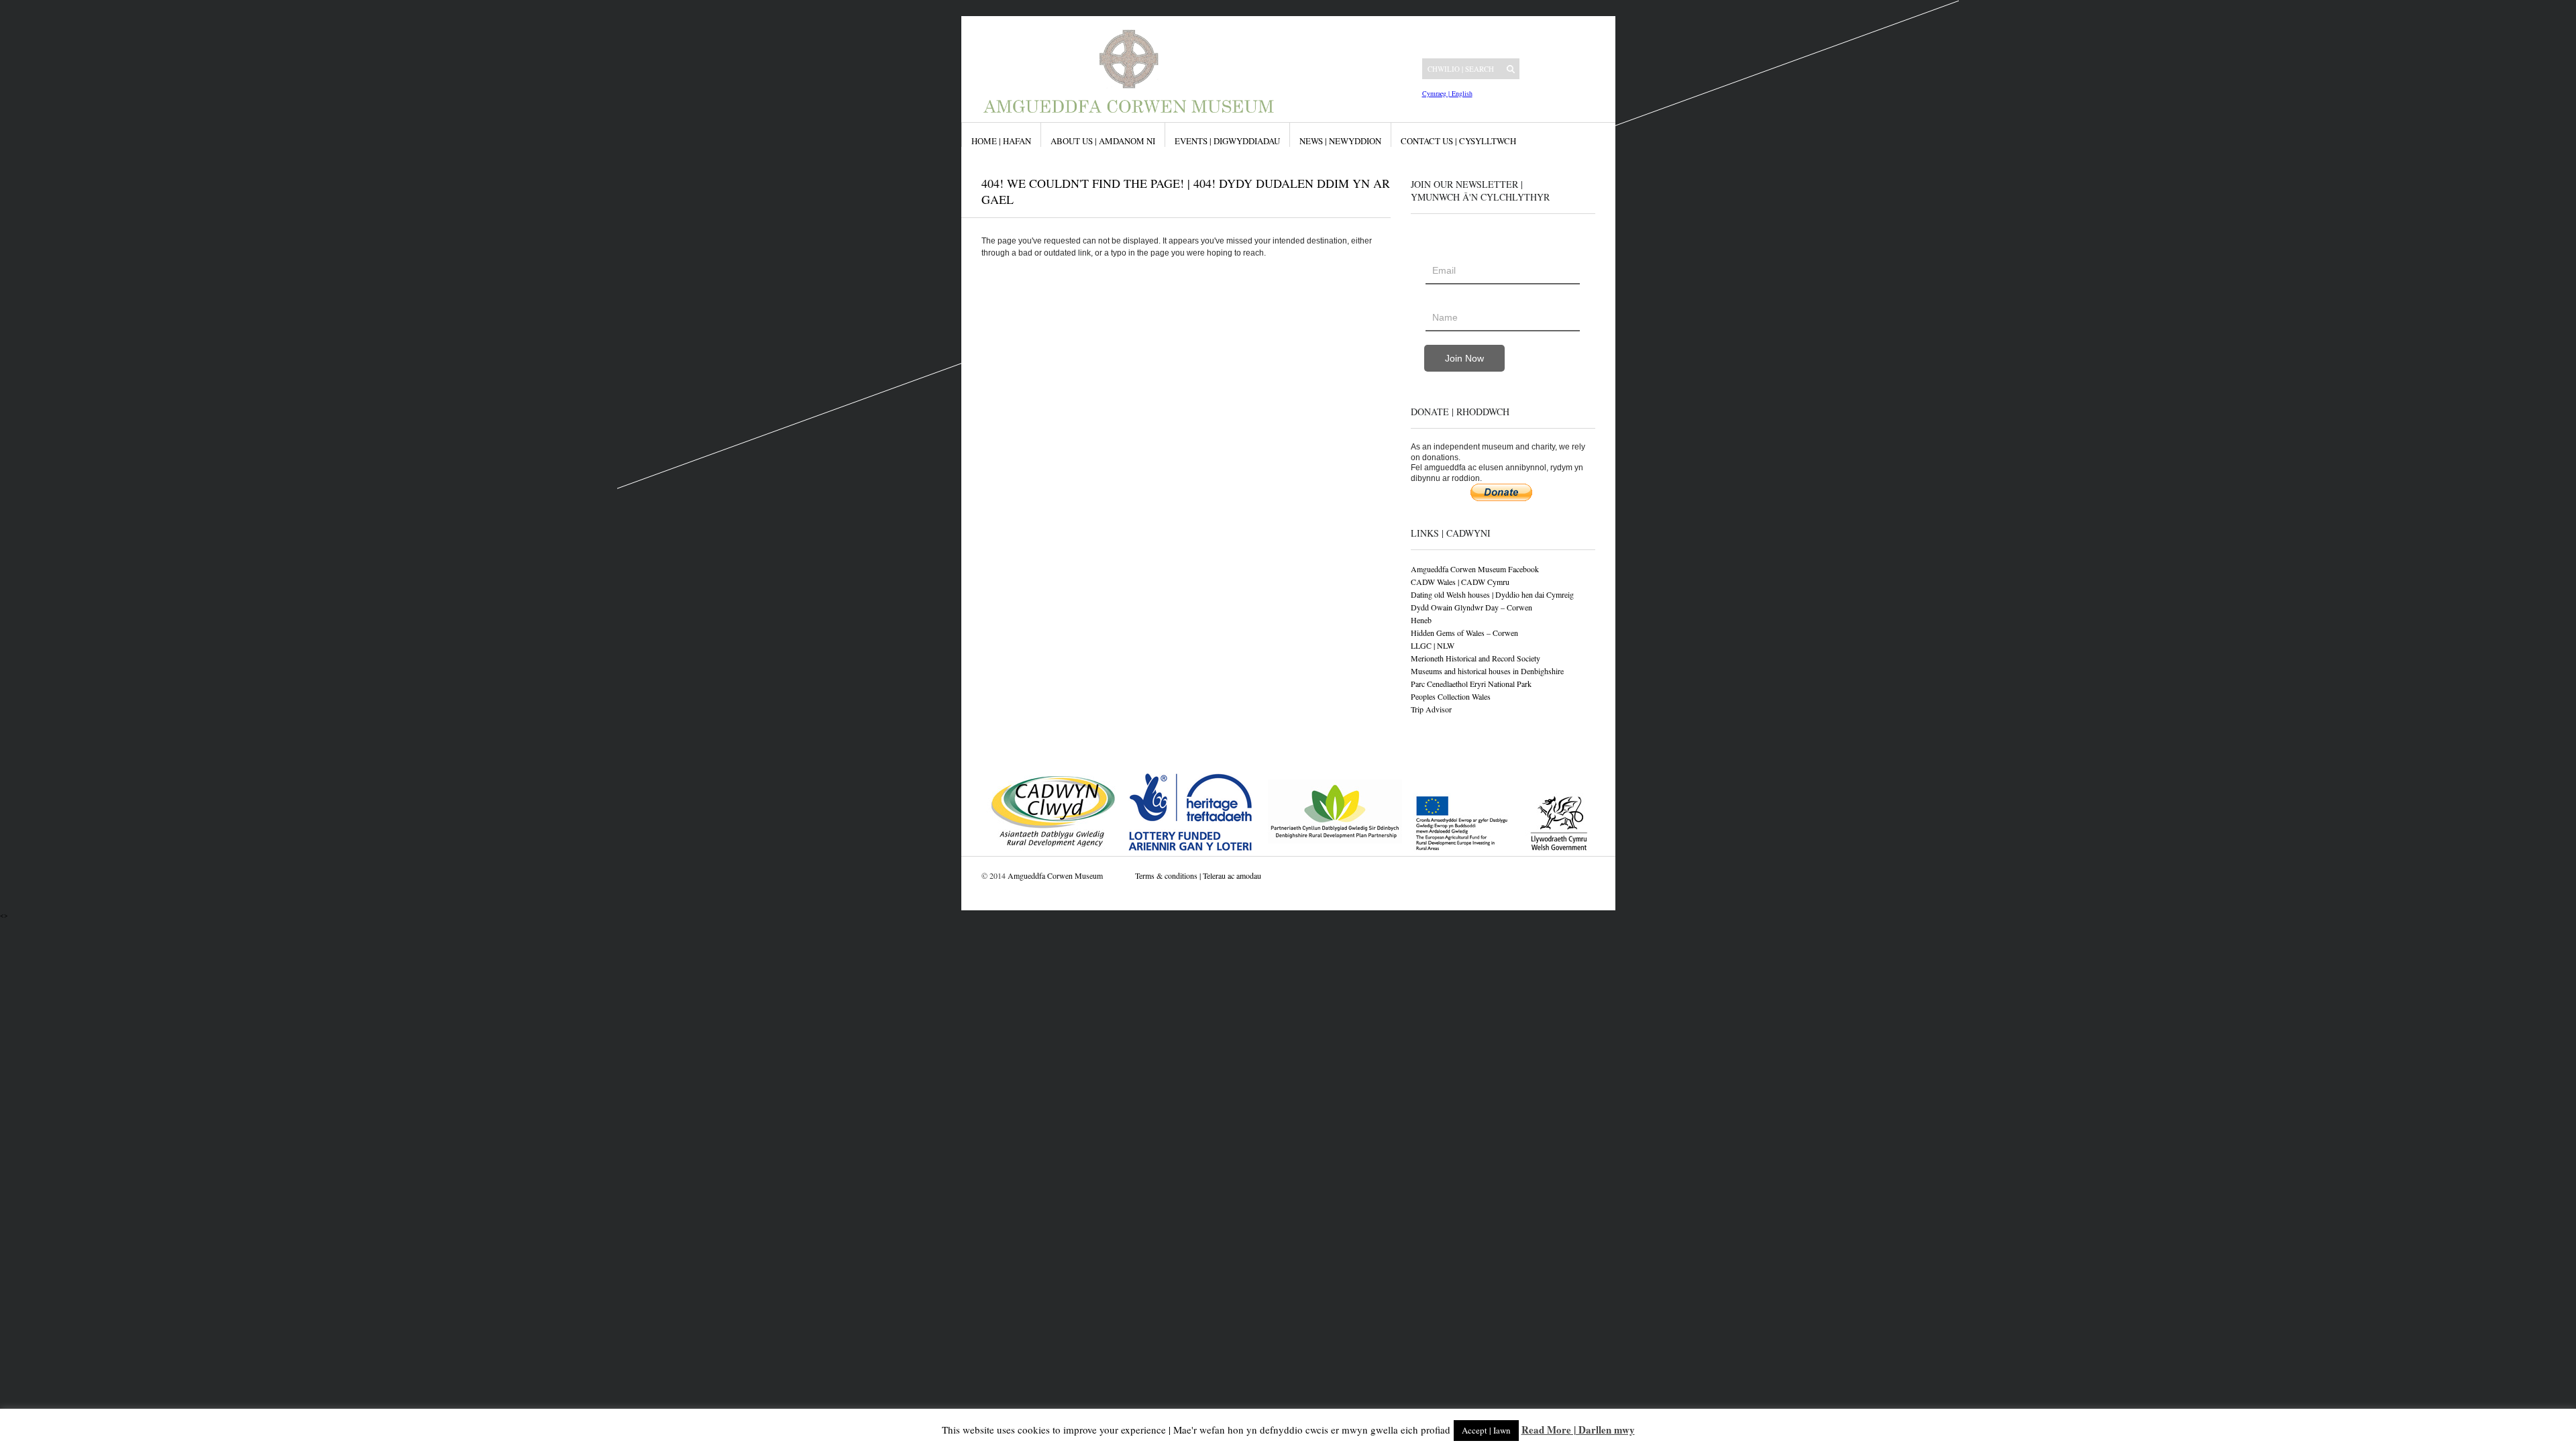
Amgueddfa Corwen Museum (1055, 875)
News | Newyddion (1340, 141)
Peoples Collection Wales (1451, 696)
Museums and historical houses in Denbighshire (1487, 671)
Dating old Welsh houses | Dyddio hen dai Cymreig (1492, 594)
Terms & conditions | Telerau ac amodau (1198, 875)
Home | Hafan (1001, 141)
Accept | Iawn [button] (1486, 1430)
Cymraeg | (1436, 93)
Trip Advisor (1431, 709)
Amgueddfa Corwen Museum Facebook (1475, 569)
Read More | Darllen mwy (1578, 1430)
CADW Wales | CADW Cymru (1460, 582)
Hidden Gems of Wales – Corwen (1464, 633)
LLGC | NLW (1433, 645)
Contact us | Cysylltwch (1458, 141)
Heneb (1421, 620)
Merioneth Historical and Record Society (1475, 658)
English (1461, 93)
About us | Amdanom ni (1103, 141)
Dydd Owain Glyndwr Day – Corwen (1471, 607)
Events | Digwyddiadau (1227, 141)
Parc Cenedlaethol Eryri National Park (1471, 684)
